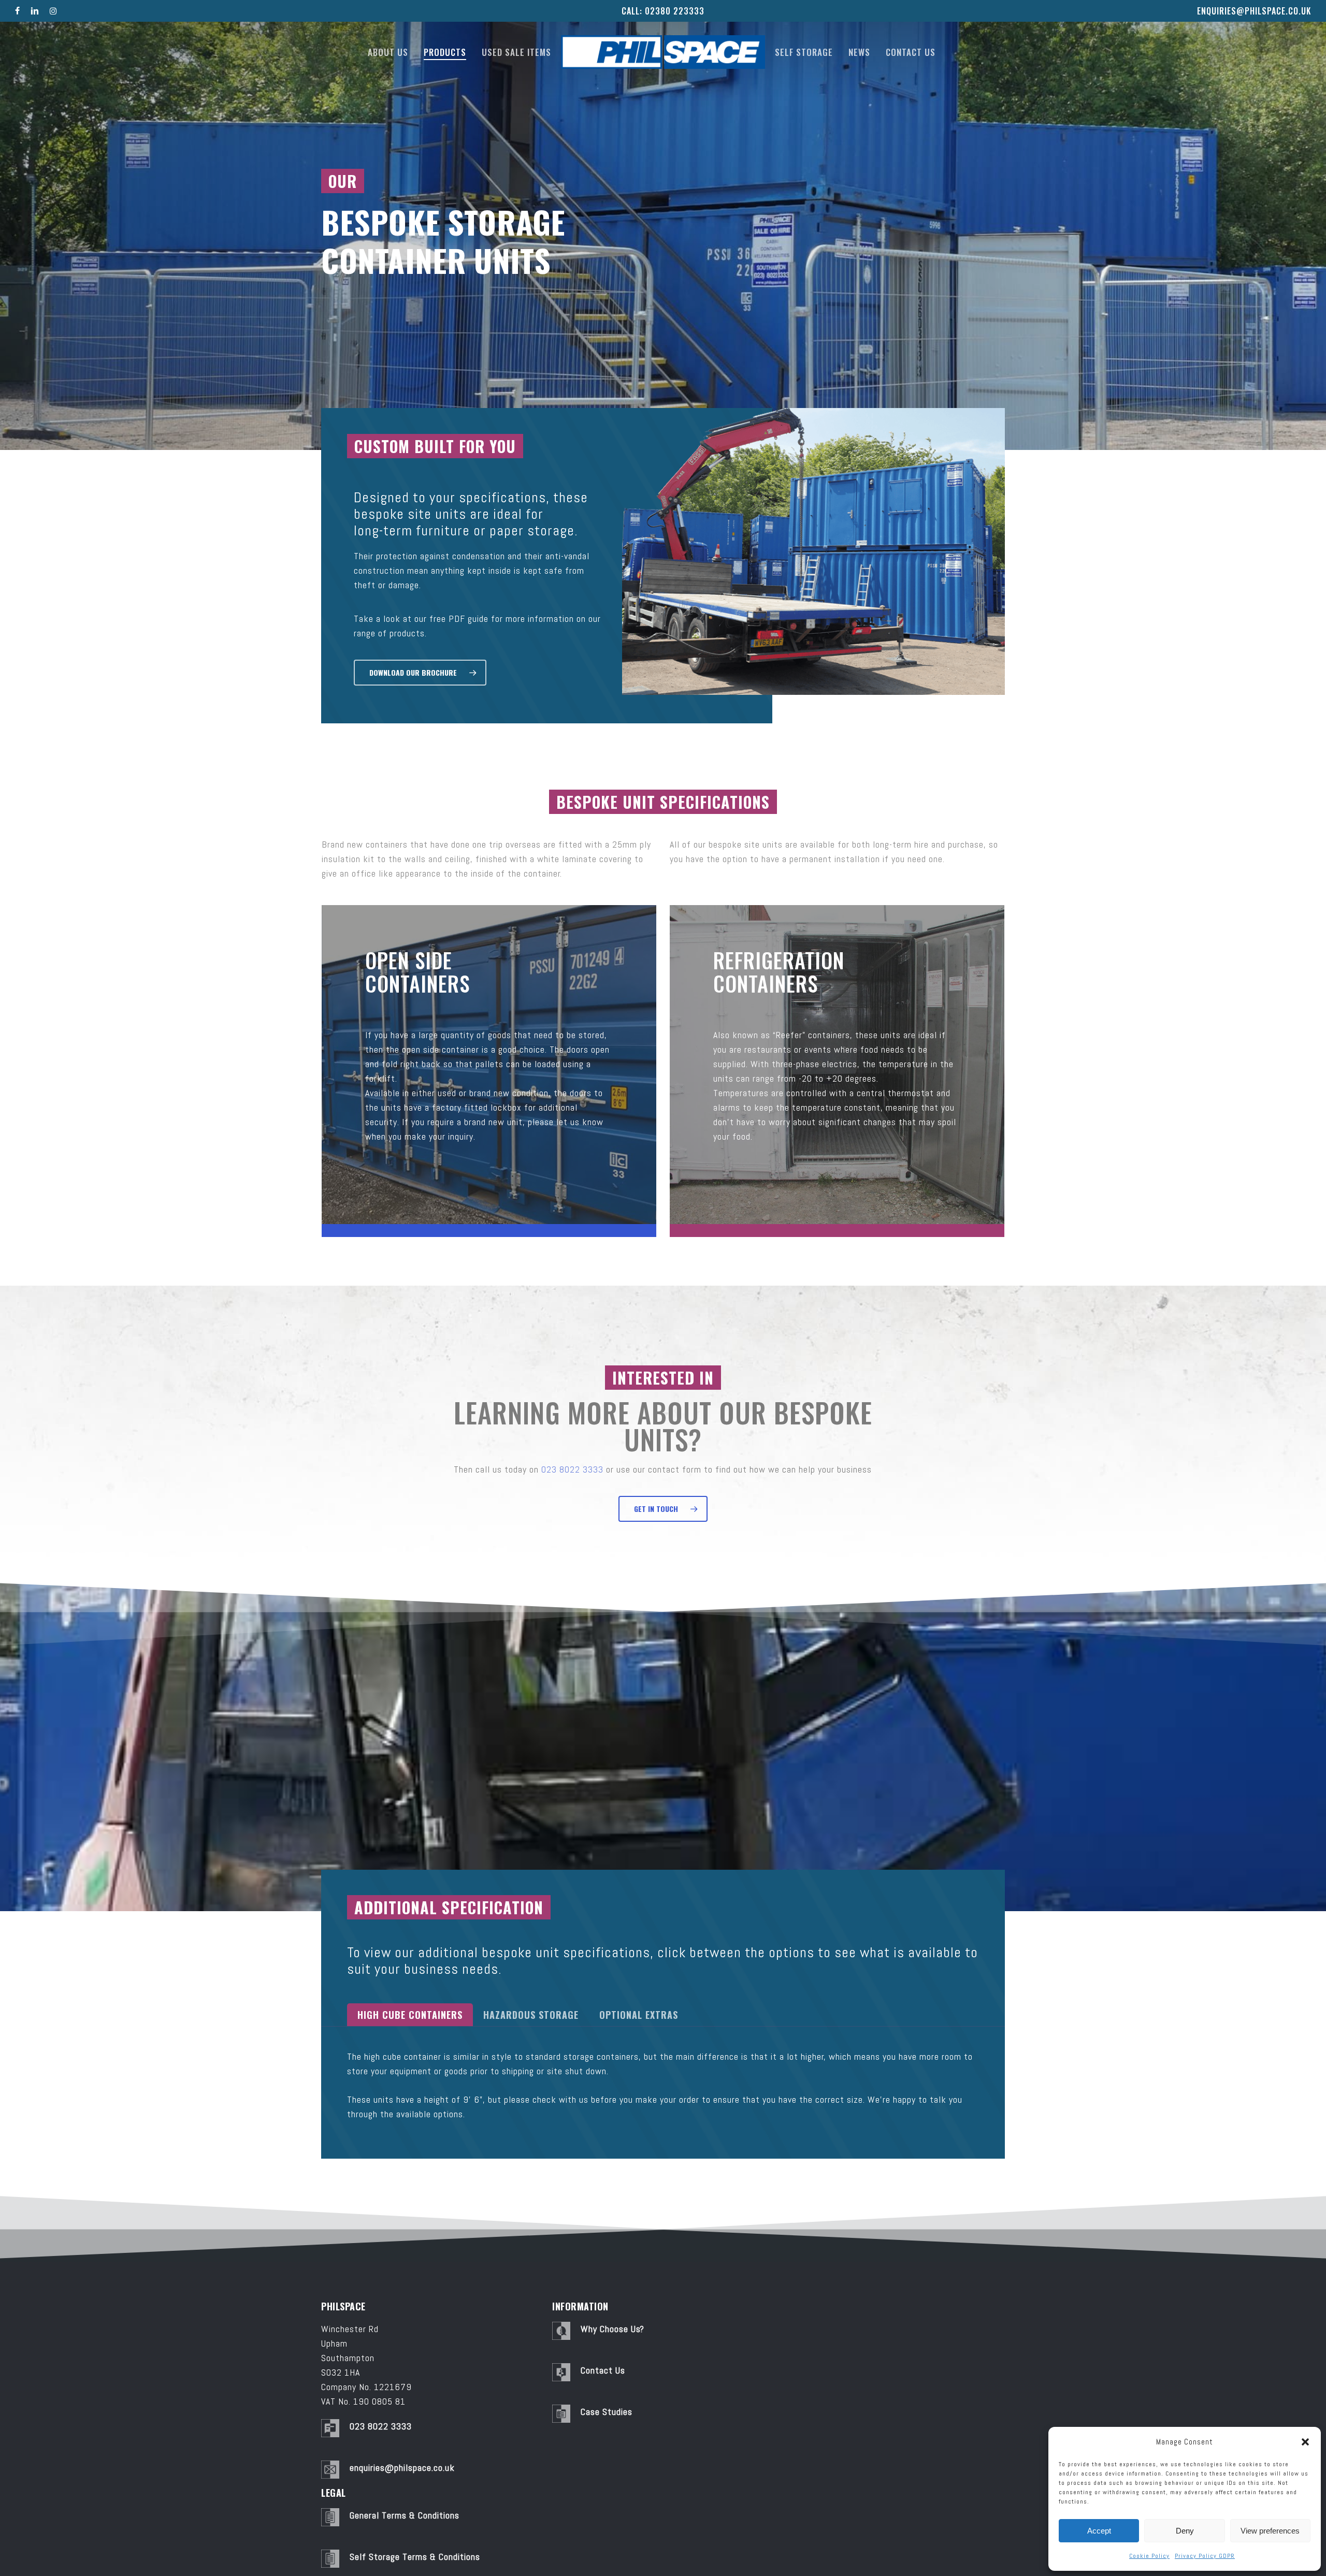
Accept (1099, 2531)
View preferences (1270, 2531)
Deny (1185, 2531)
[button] (1305, 2442)
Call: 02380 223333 (663, 11)
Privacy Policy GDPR (1205, 2556)
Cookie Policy (1149, 2556)
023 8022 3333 (572, 1469)
